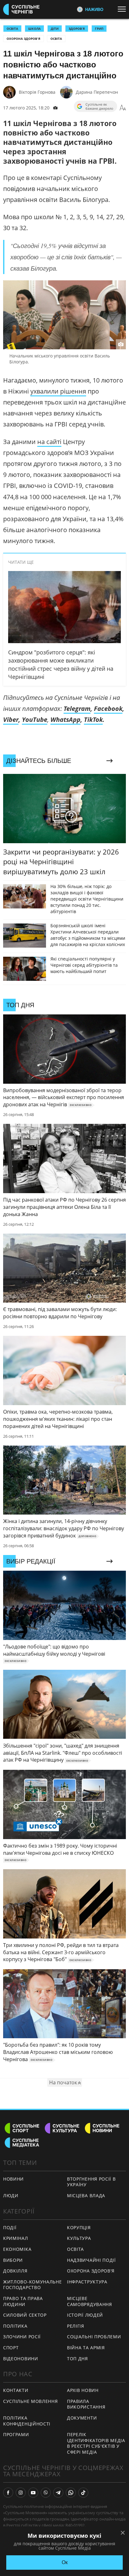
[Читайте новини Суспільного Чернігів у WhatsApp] (71, 2493)
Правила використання (86, 2404)
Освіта (56, 39)
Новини (13, 2179)
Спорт (11, 2348)
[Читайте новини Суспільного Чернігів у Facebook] (8, 2493)
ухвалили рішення (58, 391)
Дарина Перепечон (97, 92)
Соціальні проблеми (94, 2337)
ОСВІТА (12, 29)
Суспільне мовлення (31, 2401)
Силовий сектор (25, 2315)
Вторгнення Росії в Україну (91, 2182)
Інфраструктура (87, 2282)
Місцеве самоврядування (90, 2301)
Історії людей (85, 2315)
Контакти (16, 2390)
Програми (16, 2434)
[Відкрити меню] (123, 9)
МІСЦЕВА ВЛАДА (86, 2195)
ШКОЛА (34, 29)
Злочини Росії (22, 2337)
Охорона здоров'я (23, 39)
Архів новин (83, 2390)
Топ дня (77, 2359)
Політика (15, 2326)
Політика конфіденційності (27, 2421)
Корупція (79, 2227)
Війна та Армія (86, 2348)
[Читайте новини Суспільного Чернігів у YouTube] (33, 2493)
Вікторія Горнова (37, 92)
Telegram (77, 709)
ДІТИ (55, 29)
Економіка (17, 2249)
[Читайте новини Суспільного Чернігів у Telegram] (58, 2493)
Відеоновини (21, 2359)
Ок (65, 2562)
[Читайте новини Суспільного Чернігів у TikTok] (83, 2493)
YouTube (35, 719)
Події (10, 2227)
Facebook (108, 709)
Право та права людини (23, 2301)
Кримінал (16, 2238)
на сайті (49, 442)
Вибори (13, 2260)
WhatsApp (65, 719)
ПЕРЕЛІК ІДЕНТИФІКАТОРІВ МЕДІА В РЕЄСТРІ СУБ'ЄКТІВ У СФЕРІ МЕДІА (96, 2443)
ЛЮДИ (11, 2195)
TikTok (93, 719)
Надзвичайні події (91, 2260)
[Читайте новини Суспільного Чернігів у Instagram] (21, 2493)
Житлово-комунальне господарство (33, 2285)
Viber (11, 719)
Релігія (76, 2326)
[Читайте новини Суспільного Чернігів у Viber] (46, 2493)
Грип (99, 29)
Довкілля (15, 2271)
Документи (82, 2418)
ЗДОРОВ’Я (77, 29)
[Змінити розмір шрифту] (123, 108)
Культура (79, 2238)
